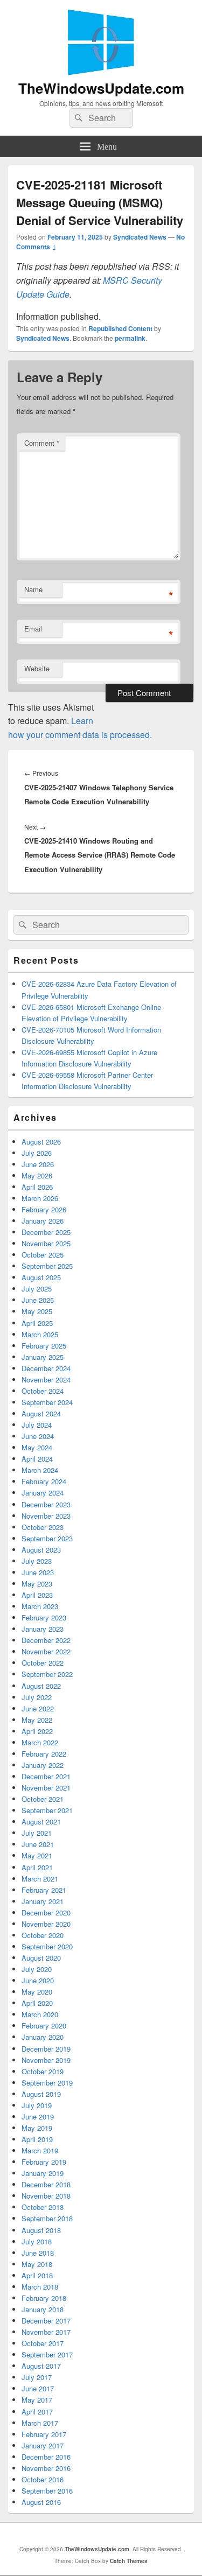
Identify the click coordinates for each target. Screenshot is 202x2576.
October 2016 (43, 2479)
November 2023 (46, 1516)
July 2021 (37, 1833)
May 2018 (37, 2264)
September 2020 (47, 1946)
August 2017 (41, 2366)
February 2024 (44, 1481)
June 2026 (38, 1164)
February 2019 (44, 2162)
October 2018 (43, 2207)
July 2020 (37, 1969)
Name (33, 589)
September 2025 (47, 1266)
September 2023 (47, 1538)
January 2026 (43, 1221)
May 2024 (37, 1447)
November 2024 (46, 1380)
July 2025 (37, 1289)
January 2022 (43, 1765)
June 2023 (38, 1572)
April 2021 (37, 1867)
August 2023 (41, 1550)
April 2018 (37, 2275)
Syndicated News (140, 237)
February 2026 (44, 1209)
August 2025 (41, 1277)
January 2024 (43, 1493)
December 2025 (46, 1232)
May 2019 (37, 2128)
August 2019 (41, 2094)
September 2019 (47, 2083)
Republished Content (120, 328)
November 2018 (46, 2196)
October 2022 (43, 1663)
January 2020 (43, 2037)
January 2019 (43, 2173)
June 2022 (38, 1708)
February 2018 (44, 2298)
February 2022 (44, 1754)
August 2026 (41, 1142)
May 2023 (37, 1584)
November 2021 (46, 1788)
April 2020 (37, 2003)
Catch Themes (129, 2561)
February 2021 (44, 1890)
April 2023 (37, 1595)
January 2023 (43, 1629)
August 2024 (41, 1413)
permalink (130, 338)
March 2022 (40, 1742)
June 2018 (38, 2253)
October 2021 (43, 1799)
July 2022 (37, 1697)
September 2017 (47, 2354)
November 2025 (46, 1243)
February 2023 (44, 1617)
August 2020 (41, 1958)
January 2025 (43, 1357)
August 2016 (41, 2502)
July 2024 (37, 1425)
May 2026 (37, 1175)
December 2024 (46, 1368)
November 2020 (46, 1924)
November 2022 (46, 1651)
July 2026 (37, 1153)
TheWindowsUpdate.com (101, 88)
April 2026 (37, 1187)
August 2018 (41, 2230)
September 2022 (47, 1674)
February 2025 (44, 1346)
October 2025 (43, 1255)
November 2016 (46, 2468)
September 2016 (47, 2491)
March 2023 (40, 1606)
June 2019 (38, 2117)
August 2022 (41, 1686)
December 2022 (46, 1640)
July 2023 (37, 1561)
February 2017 (44, 2434)
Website (37, 668)
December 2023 (46, 1504)
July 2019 (37, 2105)
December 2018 (46, 2184)
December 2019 (46, 2049)
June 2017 (38, 2388)
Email (33, 629)
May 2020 (37, 1992)
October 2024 (43, 1391)
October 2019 (43, 2071)
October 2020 (43, 1935)
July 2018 (37, 2241)
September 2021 (47, 1810)
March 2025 (40, 1334)
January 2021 (43, 1901)
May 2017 (37, 2400)
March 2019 (40, 2150)
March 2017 (40, 2423)
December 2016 (46, 2457)
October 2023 (43, 1527)
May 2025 (37, 1311)
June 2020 (38, 1980)
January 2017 (43, 2445)
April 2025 (37, 1323)
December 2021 (46, 1776)
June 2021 (38, 1844)
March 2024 (40, 1470)
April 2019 (37, 2139)
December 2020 (46, 1912)
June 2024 (38, 1436)
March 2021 (40, 1879)
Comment (42, 443)
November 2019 (46, 2060)
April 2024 (37, 1459)
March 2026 (40, 1198)
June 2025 (38, 1300)
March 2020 (40, 2014)
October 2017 (43, 2343)
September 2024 (47, 1402)
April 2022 (37, 1731)
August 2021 (41, 1822)
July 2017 (37, 2377)
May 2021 (37, 1855)
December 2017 (46, 2321)
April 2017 (37, 2412)
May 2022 (37, 1720)
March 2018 (40, 2287)
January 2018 (43, 2309)
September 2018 (47, 2218)
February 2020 (44, 2026)
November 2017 (46, 2332)
